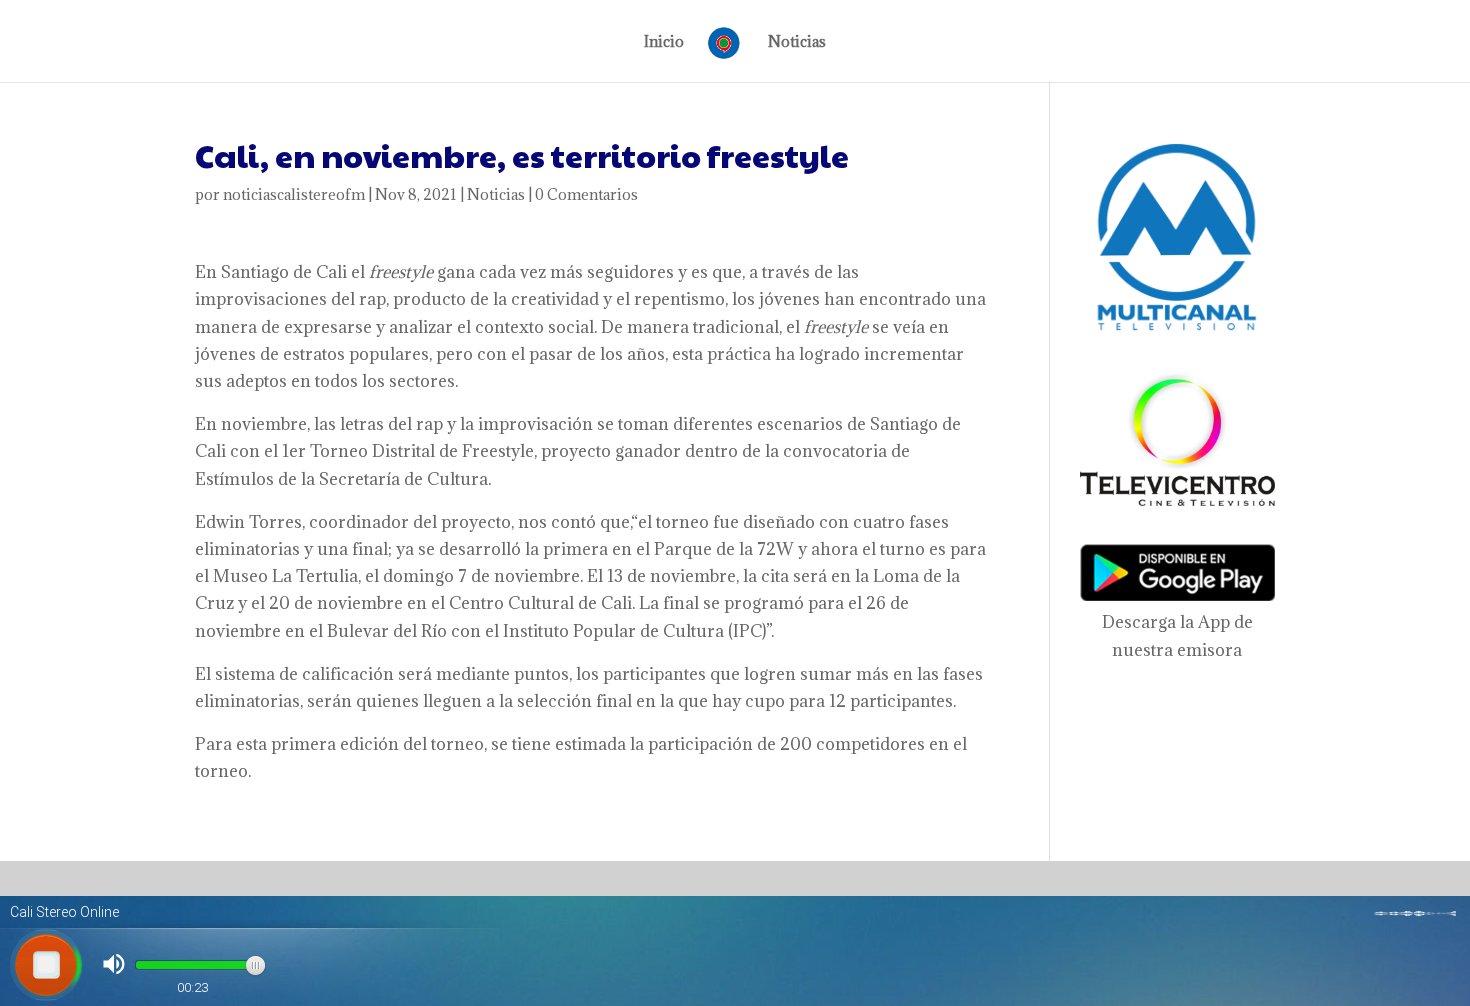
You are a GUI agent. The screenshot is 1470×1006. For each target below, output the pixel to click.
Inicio (664, 43)
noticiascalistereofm (294, 194)
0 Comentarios (586, 194)
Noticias (797, 43)
